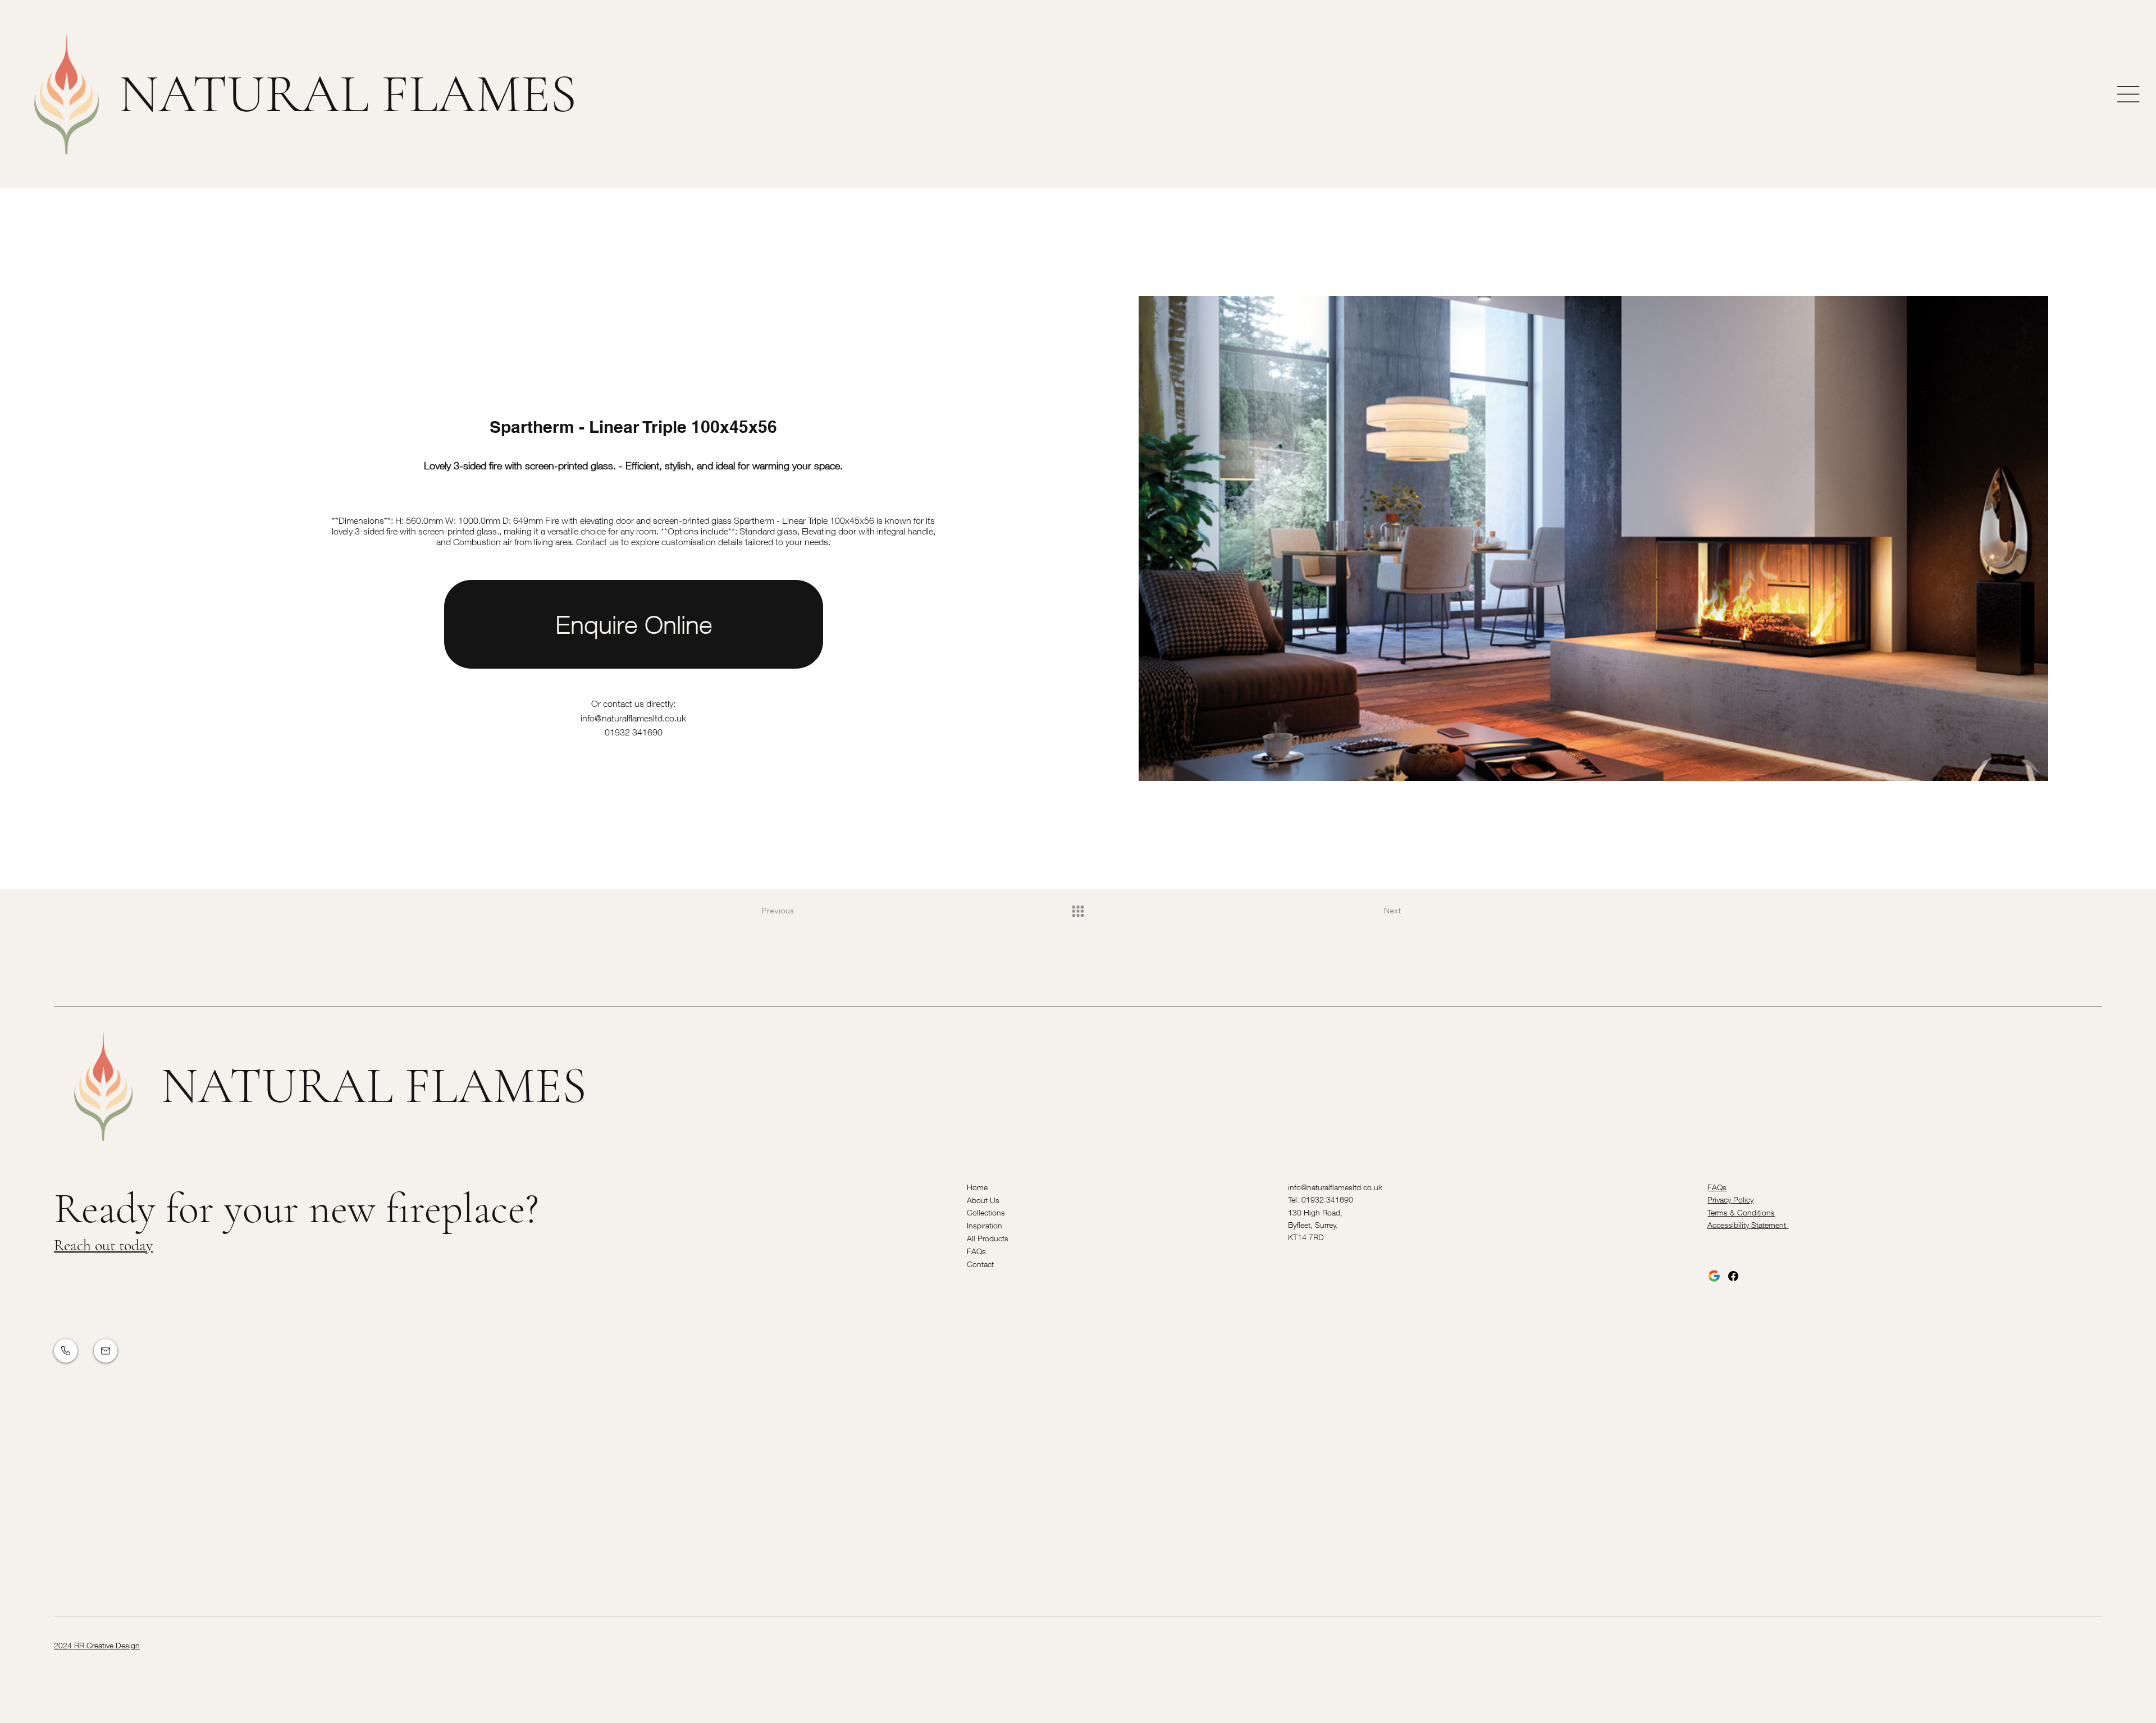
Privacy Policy (1730, 1199)
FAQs (976, 1251)
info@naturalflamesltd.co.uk (633, 718)
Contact (980, 1264)
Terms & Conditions (1741, 1212)
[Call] (66, 1351)
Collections (986, 1212)
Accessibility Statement (1748, 1225)
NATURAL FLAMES (348, 94)
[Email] (106, 1351)
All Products (988, 1238)
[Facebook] (1733, 1276)
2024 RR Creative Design (97, 1645)
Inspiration (985, 1225)
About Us (983, 1200)
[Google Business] (1714, 1276)
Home (977, 1187)
